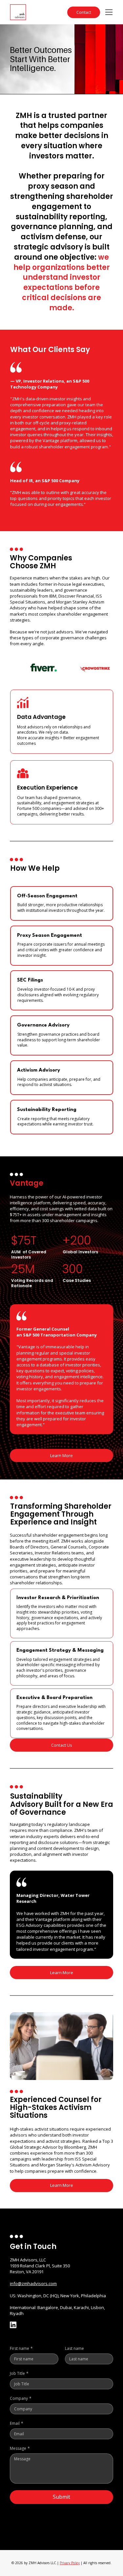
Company (21, 2398)
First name (21, 2348)
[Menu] (109, 12)
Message (20, 2448)
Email (17, 2423)
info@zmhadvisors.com (33, 2283)
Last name (74, 2348)
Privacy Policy (70, 2563)
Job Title (19, 2373)
